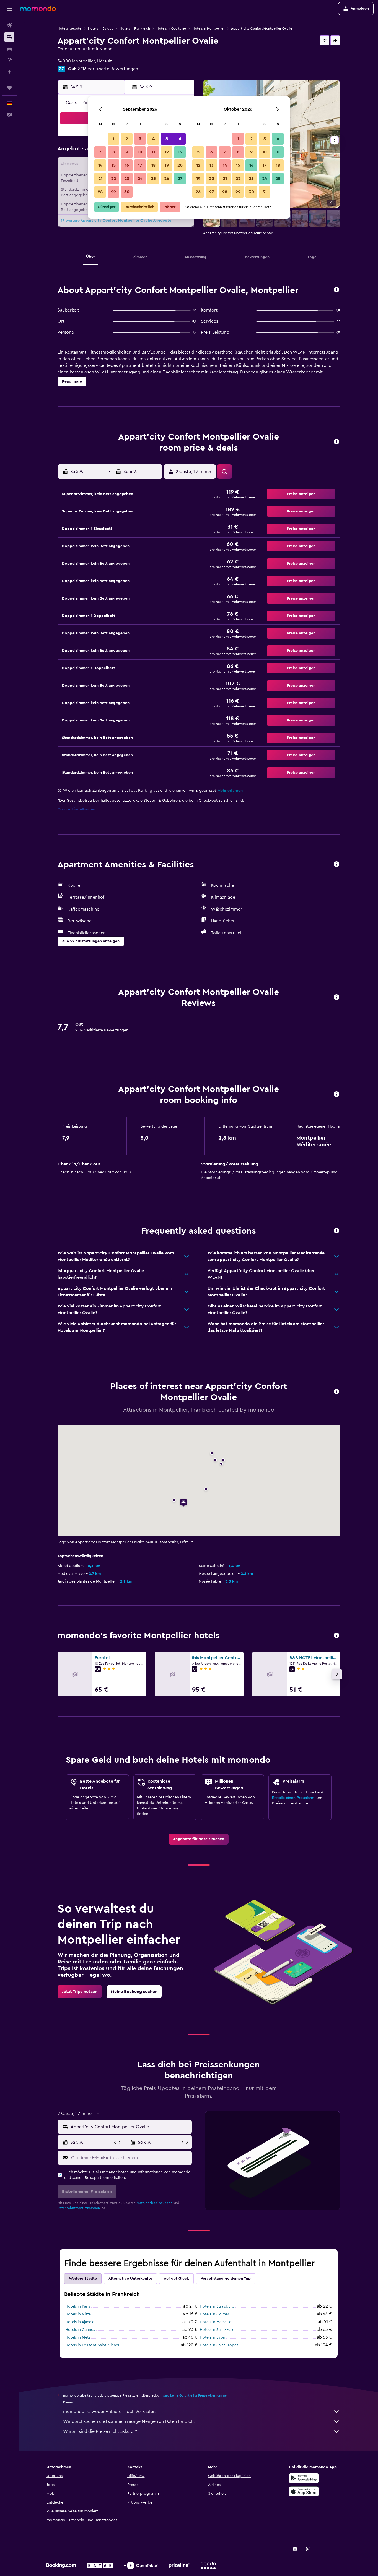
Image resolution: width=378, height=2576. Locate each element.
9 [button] (127, 152)
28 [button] (100, 192)
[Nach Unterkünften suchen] (9, 37)
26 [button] (167, 179)
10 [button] (140, 152)
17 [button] (140, 165)
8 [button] (114, 152)
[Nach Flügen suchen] (9, 25)
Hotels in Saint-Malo (217, 2330)
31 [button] (265, 192)
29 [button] (113, 192)
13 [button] (180, 152)
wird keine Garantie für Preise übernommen (196, 2395)
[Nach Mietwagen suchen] (9, 49)
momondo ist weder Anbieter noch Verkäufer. (109, 2412)
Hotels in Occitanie (171, 28)
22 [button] (113, 179)
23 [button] (127, 179)
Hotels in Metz (78, 2337)
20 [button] (180, 165)
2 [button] (127, 139)
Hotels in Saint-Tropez (219, 2345)
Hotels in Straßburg (217, 2306)
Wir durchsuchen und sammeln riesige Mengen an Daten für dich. (129, 2421)
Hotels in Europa (101, 28)
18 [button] (153, 165)
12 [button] (167, 152)
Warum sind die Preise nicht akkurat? (100, 2431)
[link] (199, 1839)
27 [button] (180, 179)
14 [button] (100, 165)
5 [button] (167, 139)
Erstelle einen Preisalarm (293, 1798)
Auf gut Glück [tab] (176, 2279)
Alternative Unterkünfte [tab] (130, 2279)
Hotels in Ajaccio (80, 2322)
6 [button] (180, 139)
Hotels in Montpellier (209, 28)
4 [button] (153, 139)
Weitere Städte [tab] (83, 2279)
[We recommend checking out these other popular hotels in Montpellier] (336, 1636)
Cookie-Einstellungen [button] (76, 809)
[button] (9, 9)
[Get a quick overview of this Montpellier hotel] (336, 290)
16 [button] (127, 165)
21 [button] (100, 179)
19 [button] (167, 165)
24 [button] (140, 179)
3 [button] (140, 139)
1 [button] (113, 139)
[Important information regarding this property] (336, 1095)
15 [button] (114, 165)
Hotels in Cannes (80, 2330)
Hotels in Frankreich (135, 28)
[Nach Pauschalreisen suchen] (9, 60)
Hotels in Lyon (213, 2337)
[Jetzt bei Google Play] (304, 2478)
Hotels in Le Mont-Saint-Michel (92, 2345)
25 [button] (153, 179)
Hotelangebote (69, 28)
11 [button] (153, 152)
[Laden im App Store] (304, 2491)
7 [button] (100, 152)
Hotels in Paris (78, 2306)
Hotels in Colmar (214, 2314)
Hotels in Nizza (78, 2314)
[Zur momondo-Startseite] (38, 8)
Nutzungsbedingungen (154, 2203)
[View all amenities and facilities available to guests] (336, 865)
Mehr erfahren (230, 791)
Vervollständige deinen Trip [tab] (226, 2279)
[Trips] (9, 88)
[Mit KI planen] (9, 72)
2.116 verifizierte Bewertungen (108, 69)
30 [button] (127, 192)
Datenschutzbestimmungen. (79, 2208)
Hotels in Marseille (216, 2322)
